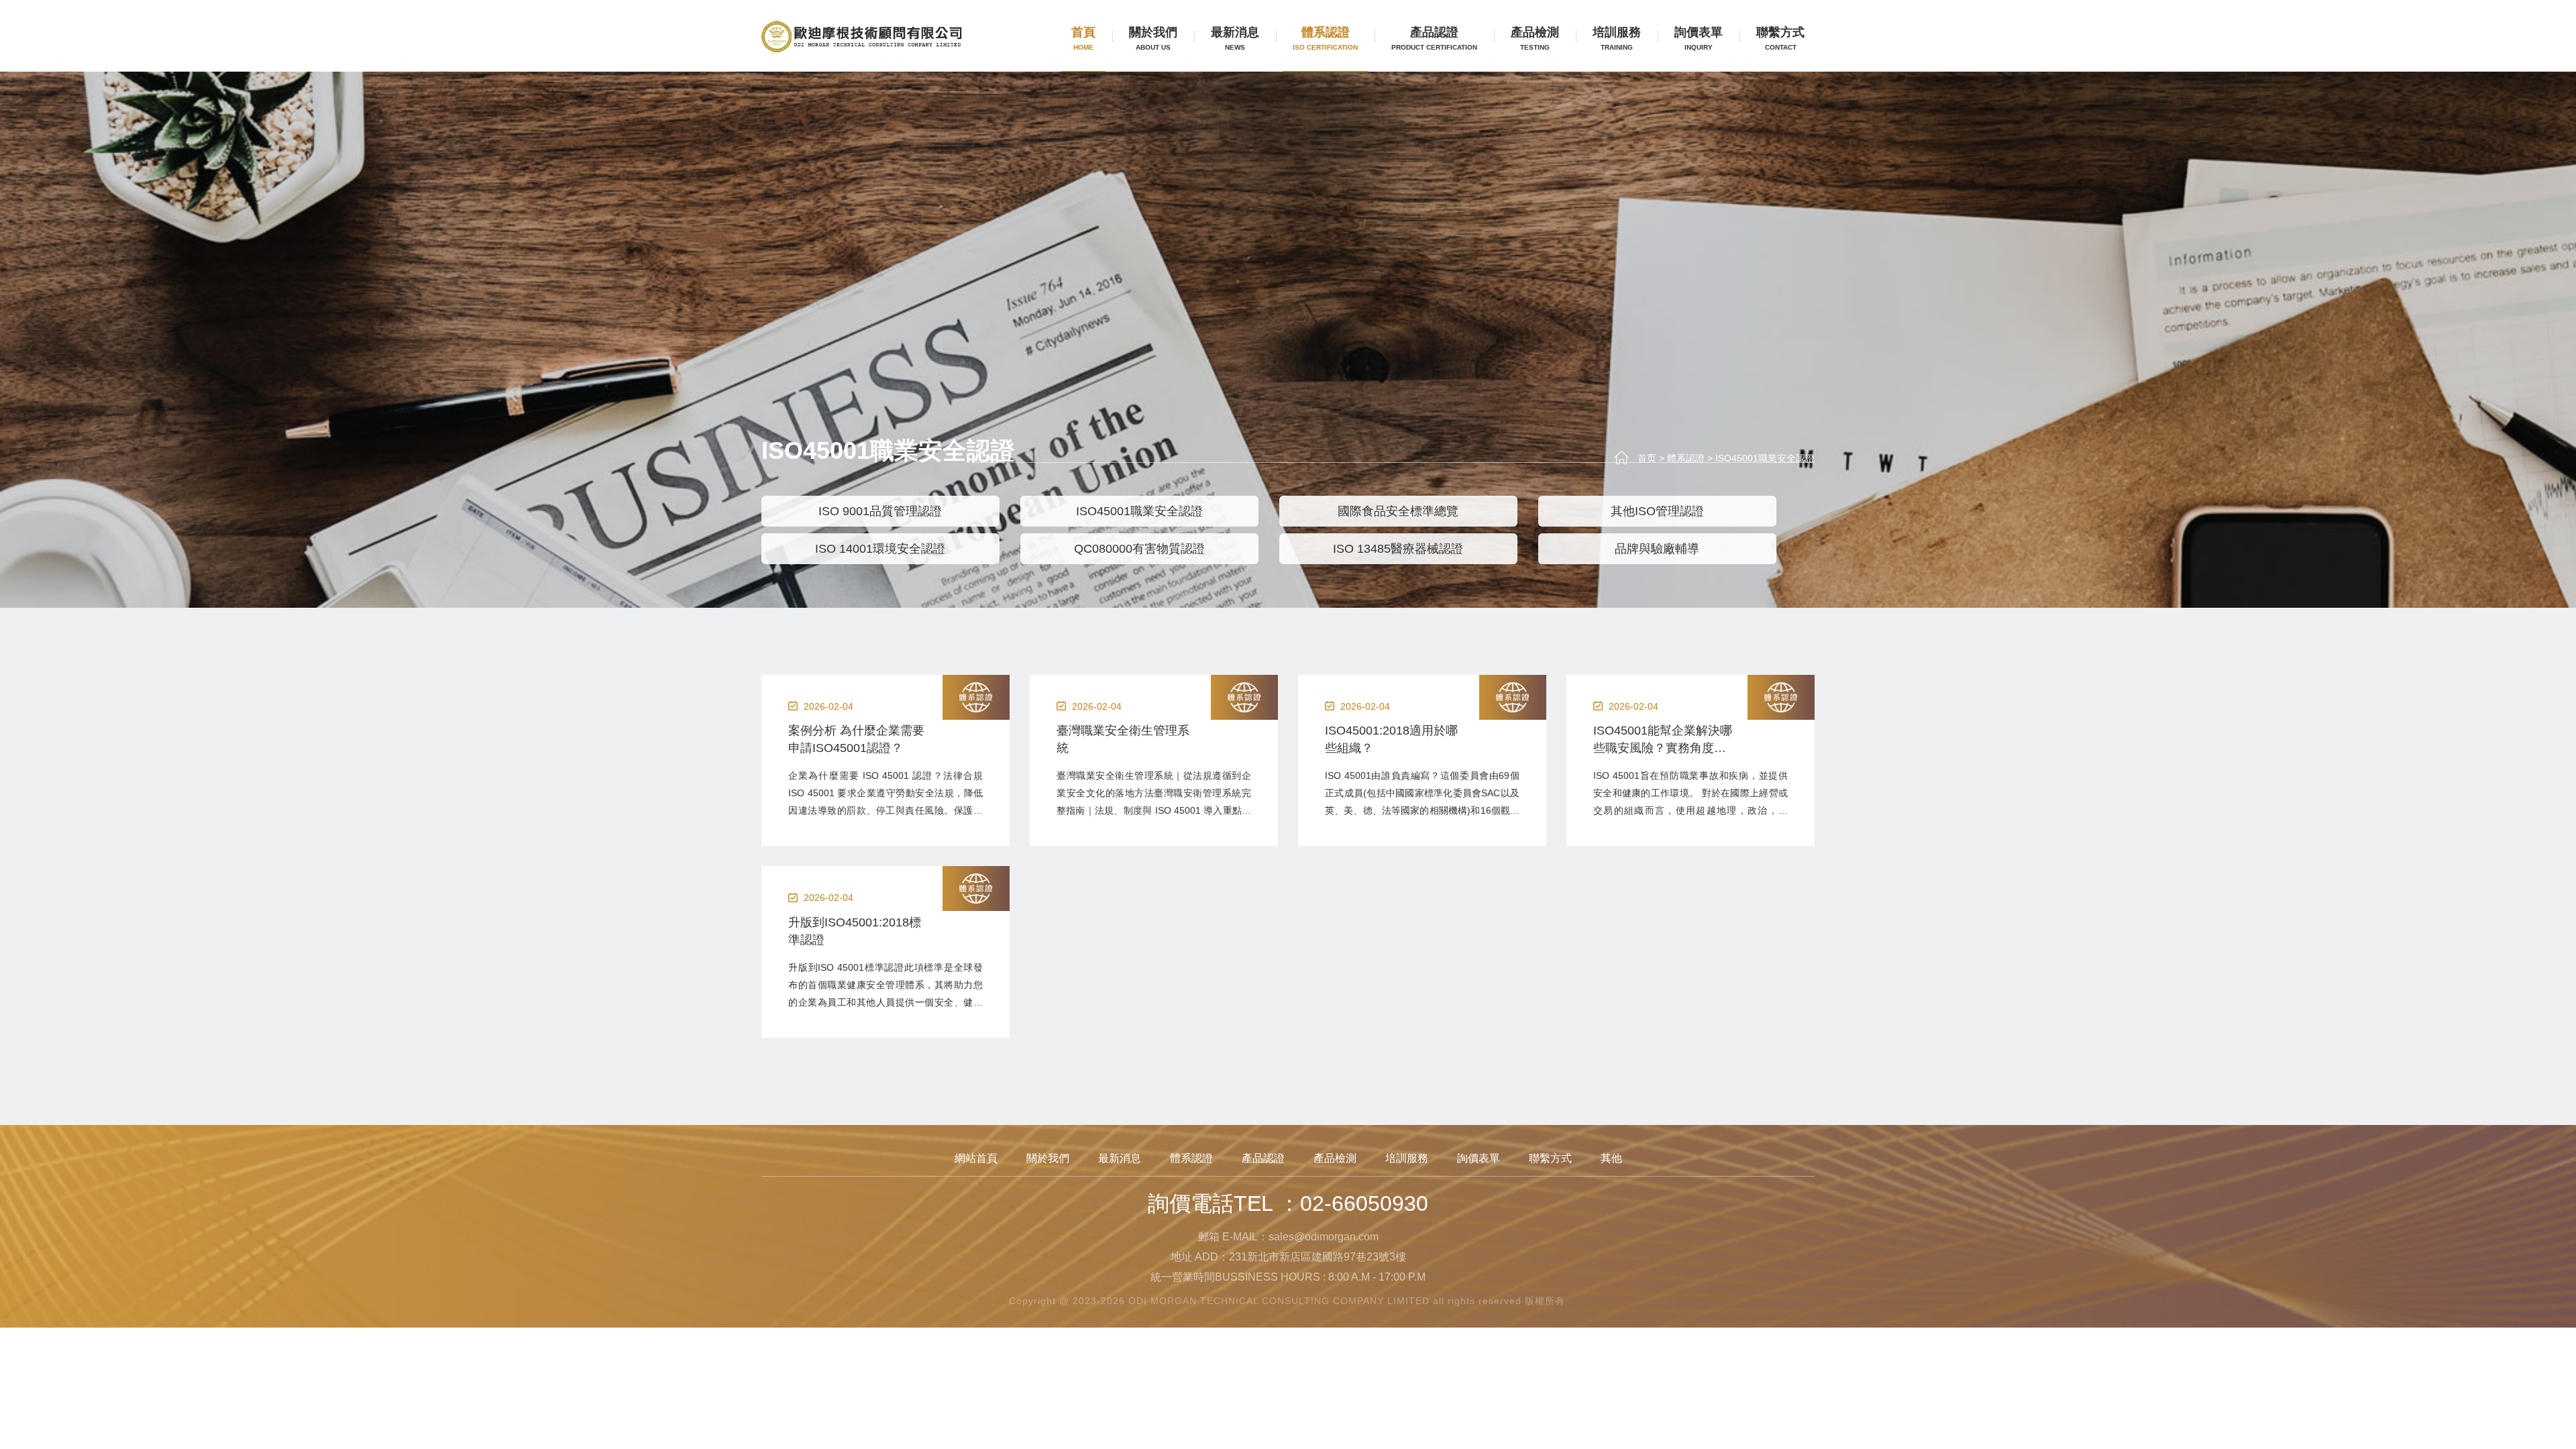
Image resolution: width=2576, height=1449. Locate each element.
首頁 (1083, 38)
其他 (1611, 1158)
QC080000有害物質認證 (1139, 549)
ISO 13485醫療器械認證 (1398, 549)
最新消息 (1235, 38)
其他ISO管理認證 (1657, 511)
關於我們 (1153, 38)
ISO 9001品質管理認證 (880, 511)
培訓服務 (1617, 38)
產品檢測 (1535, 38)
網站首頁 (976, 1158)
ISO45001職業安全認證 (1765, 458)
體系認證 (1325, 38)
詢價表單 (1699, 38)
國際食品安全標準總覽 (1398, 511)
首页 (1647, 458)
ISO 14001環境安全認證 (880, 549)
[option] (891, 530)
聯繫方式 (1780, 38)
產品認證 (1434, 38)
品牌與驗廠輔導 (1657, 549)
